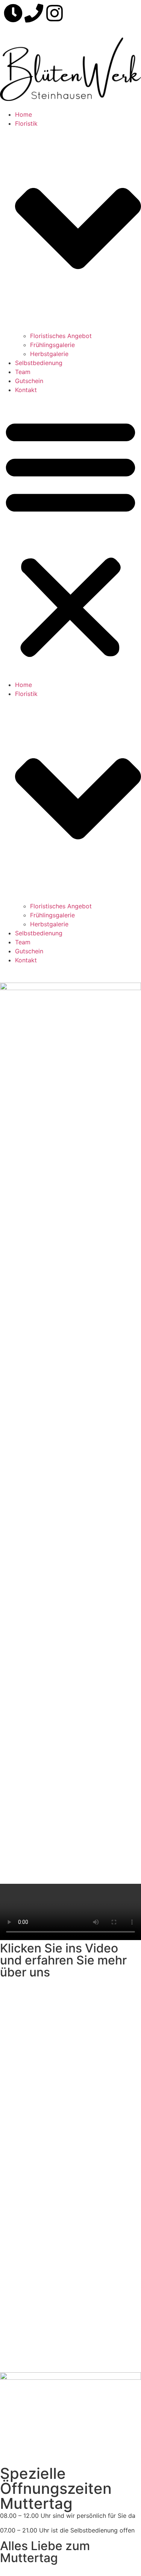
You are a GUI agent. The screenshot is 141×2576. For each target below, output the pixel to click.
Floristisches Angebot (61, 336)
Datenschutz (55, 2330)
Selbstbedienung (39, 363)
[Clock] (13, 13)
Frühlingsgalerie (52, 345)
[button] (70, 537)
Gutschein (29, 381)
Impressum (15, 2330)
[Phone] (34, 13)
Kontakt (26, 390)
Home (23, 114)
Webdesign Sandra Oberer (37, 2344)
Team (23, 372)
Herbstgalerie (49, 354)
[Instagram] (55, 13)
